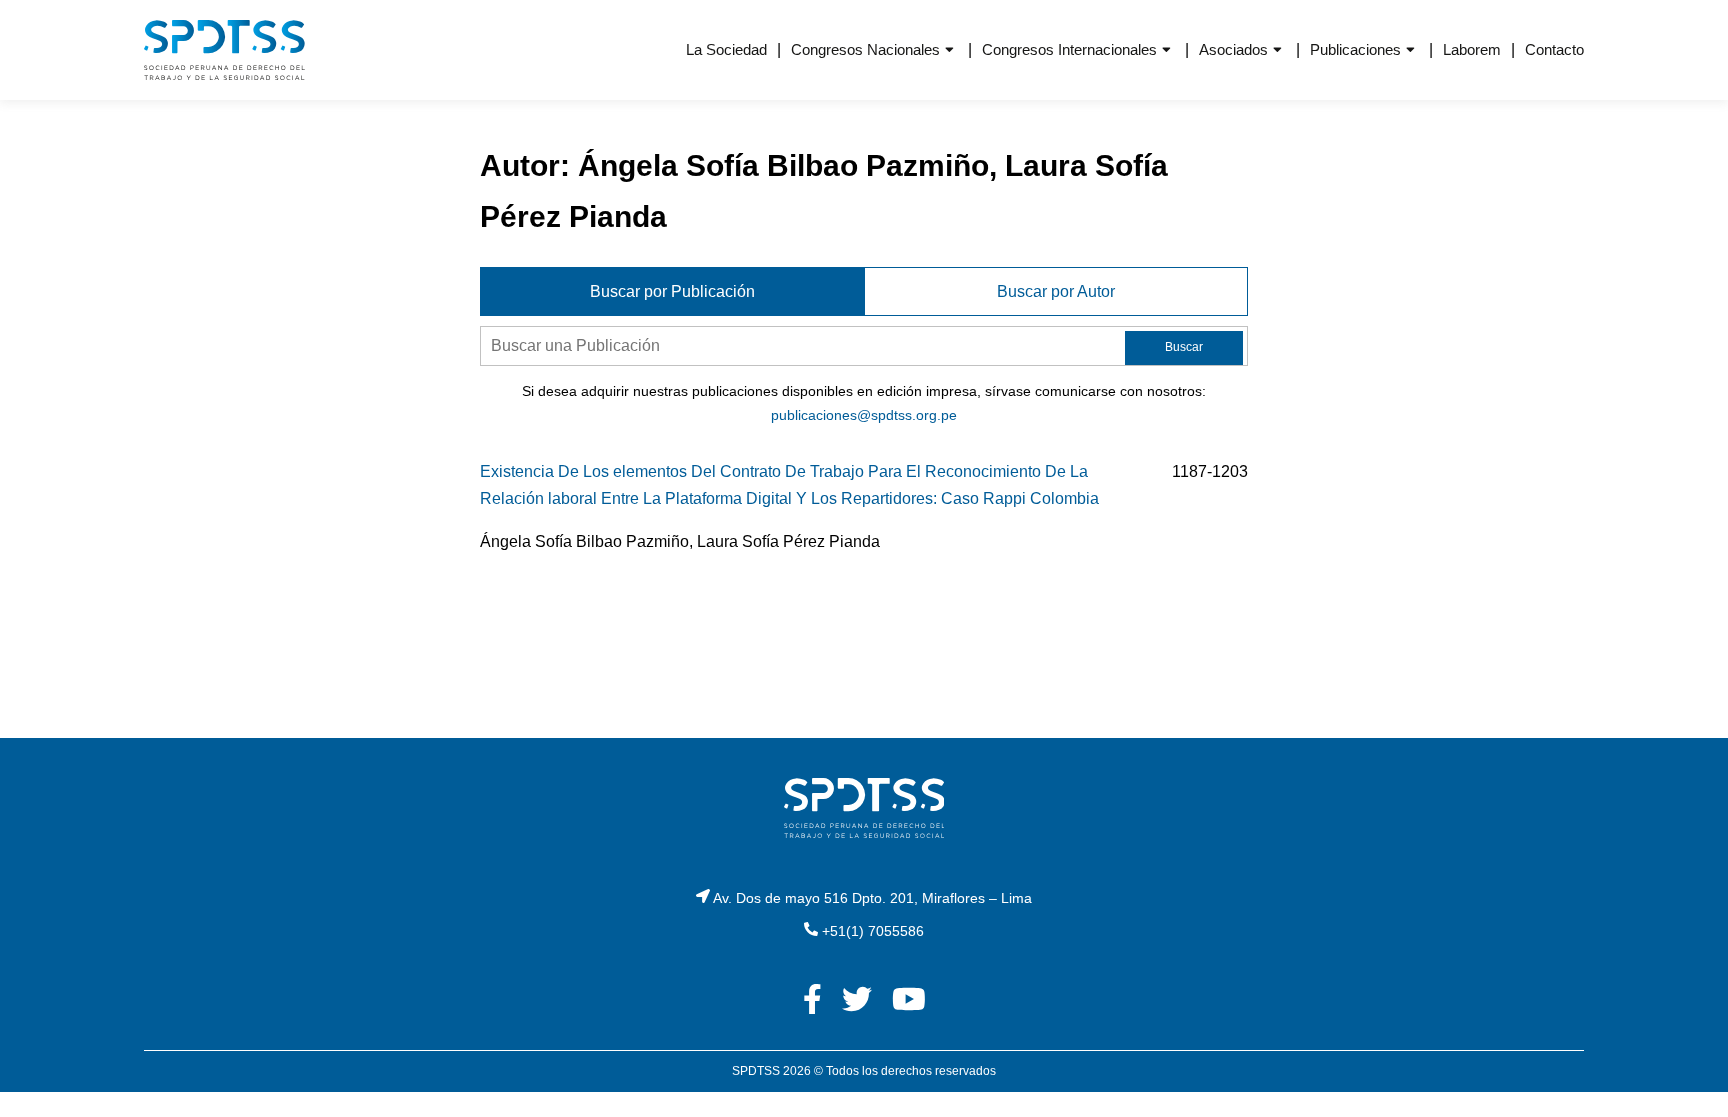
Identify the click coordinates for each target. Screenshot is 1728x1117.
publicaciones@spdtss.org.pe (864, 415)
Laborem (1472, 49)
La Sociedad (726, 49)
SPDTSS (756, 1071)
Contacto (1554, 49)
